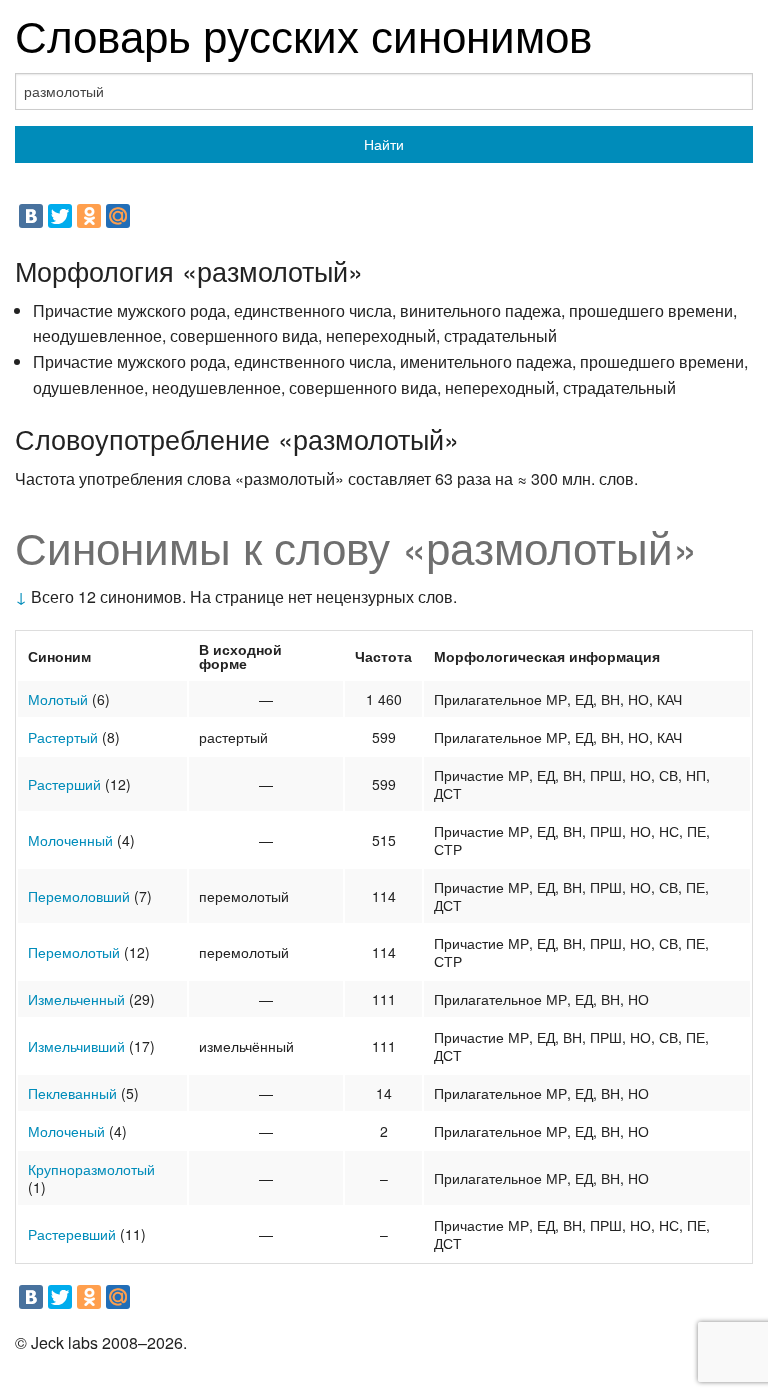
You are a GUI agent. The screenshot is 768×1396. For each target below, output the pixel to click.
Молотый (58, 699)
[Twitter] (60, 216)
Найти (384, 144)
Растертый (63, 737)
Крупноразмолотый (91, 1169)
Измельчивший (76, 1046)
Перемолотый (74, 952)
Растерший (64, 784)
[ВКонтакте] (31, 216)
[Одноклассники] (89, 216)
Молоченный (70, 840)
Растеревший (72, 1234)
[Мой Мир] (118, 216)
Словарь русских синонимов (303, 33)
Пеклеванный (72, 1093)
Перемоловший (79, 896)
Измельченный (76, 999)
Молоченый (66, 1131)
